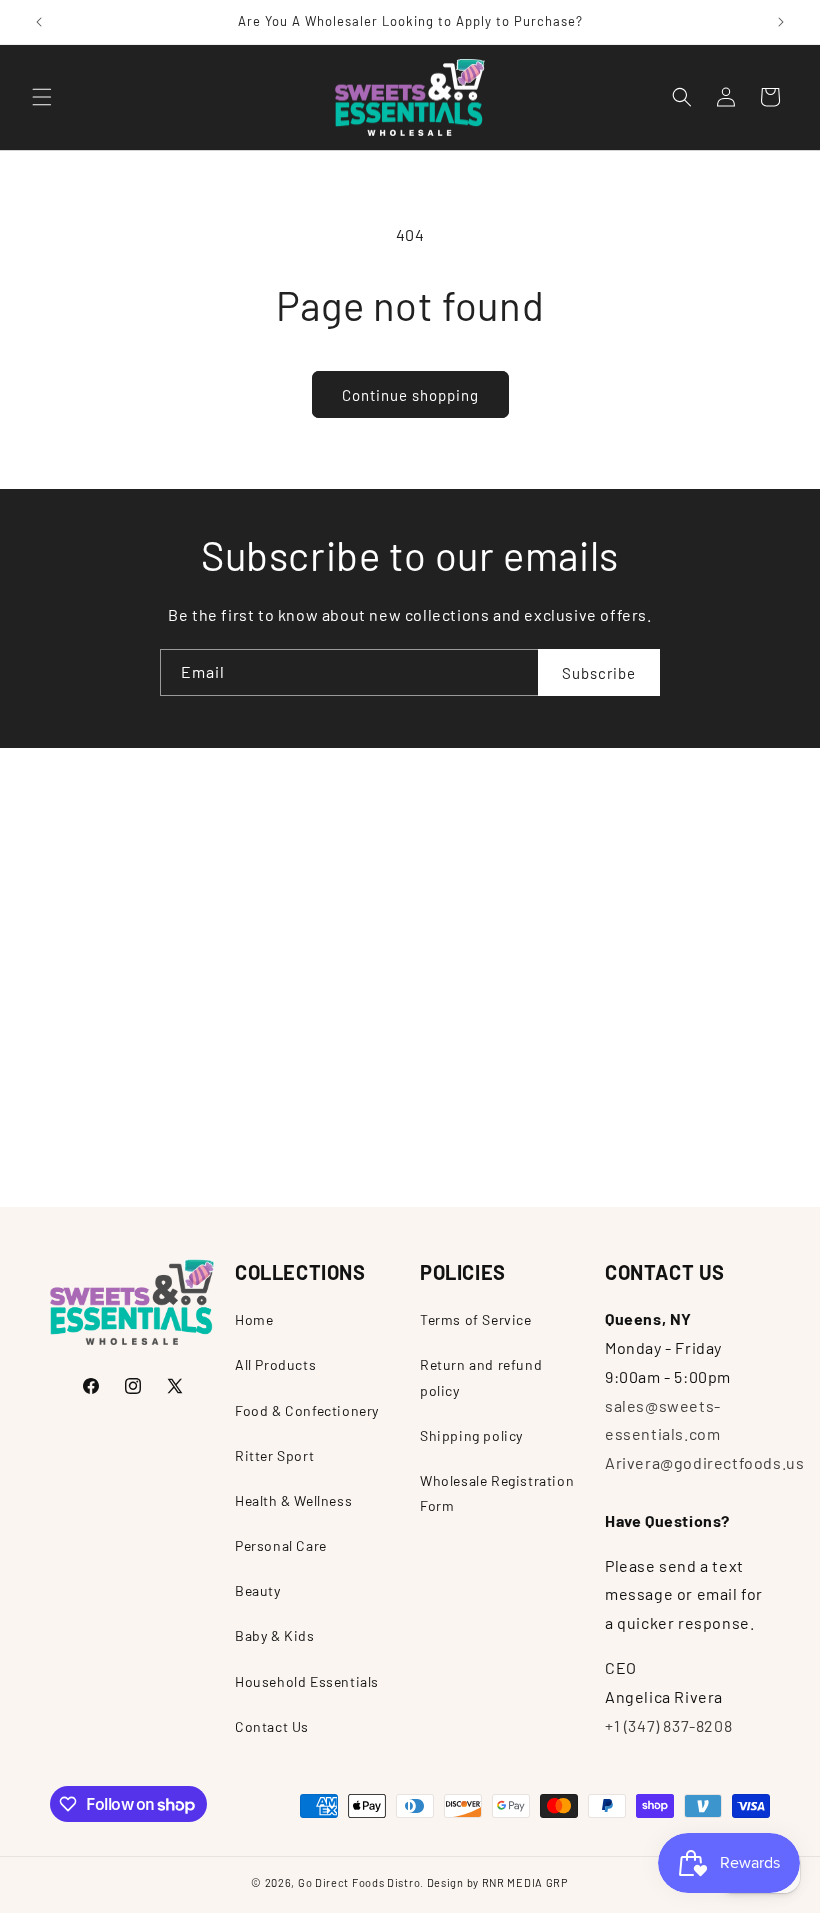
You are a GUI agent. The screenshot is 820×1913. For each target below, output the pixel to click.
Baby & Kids (275, 1635)
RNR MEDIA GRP (525, 1882)
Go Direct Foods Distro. (361, 1882)
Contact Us (272, 1726)
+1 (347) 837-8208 (668, 1725)
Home (254, 1319)
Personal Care (281, 1545)
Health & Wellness (293, 1500)
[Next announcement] (781, 22)
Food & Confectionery (307, 1410)
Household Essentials (307, 1681)
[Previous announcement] (39, 22)
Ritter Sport (274, 1455)
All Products (275, 1364)
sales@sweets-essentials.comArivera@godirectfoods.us (704, 1434)
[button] (42, 97)
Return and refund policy (481, 1377)
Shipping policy (471, 1435)
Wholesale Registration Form (497, 1493)
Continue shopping (410, 395)
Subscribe (599, 673)
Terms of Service (476, 1319)
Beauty (258, 1590)
